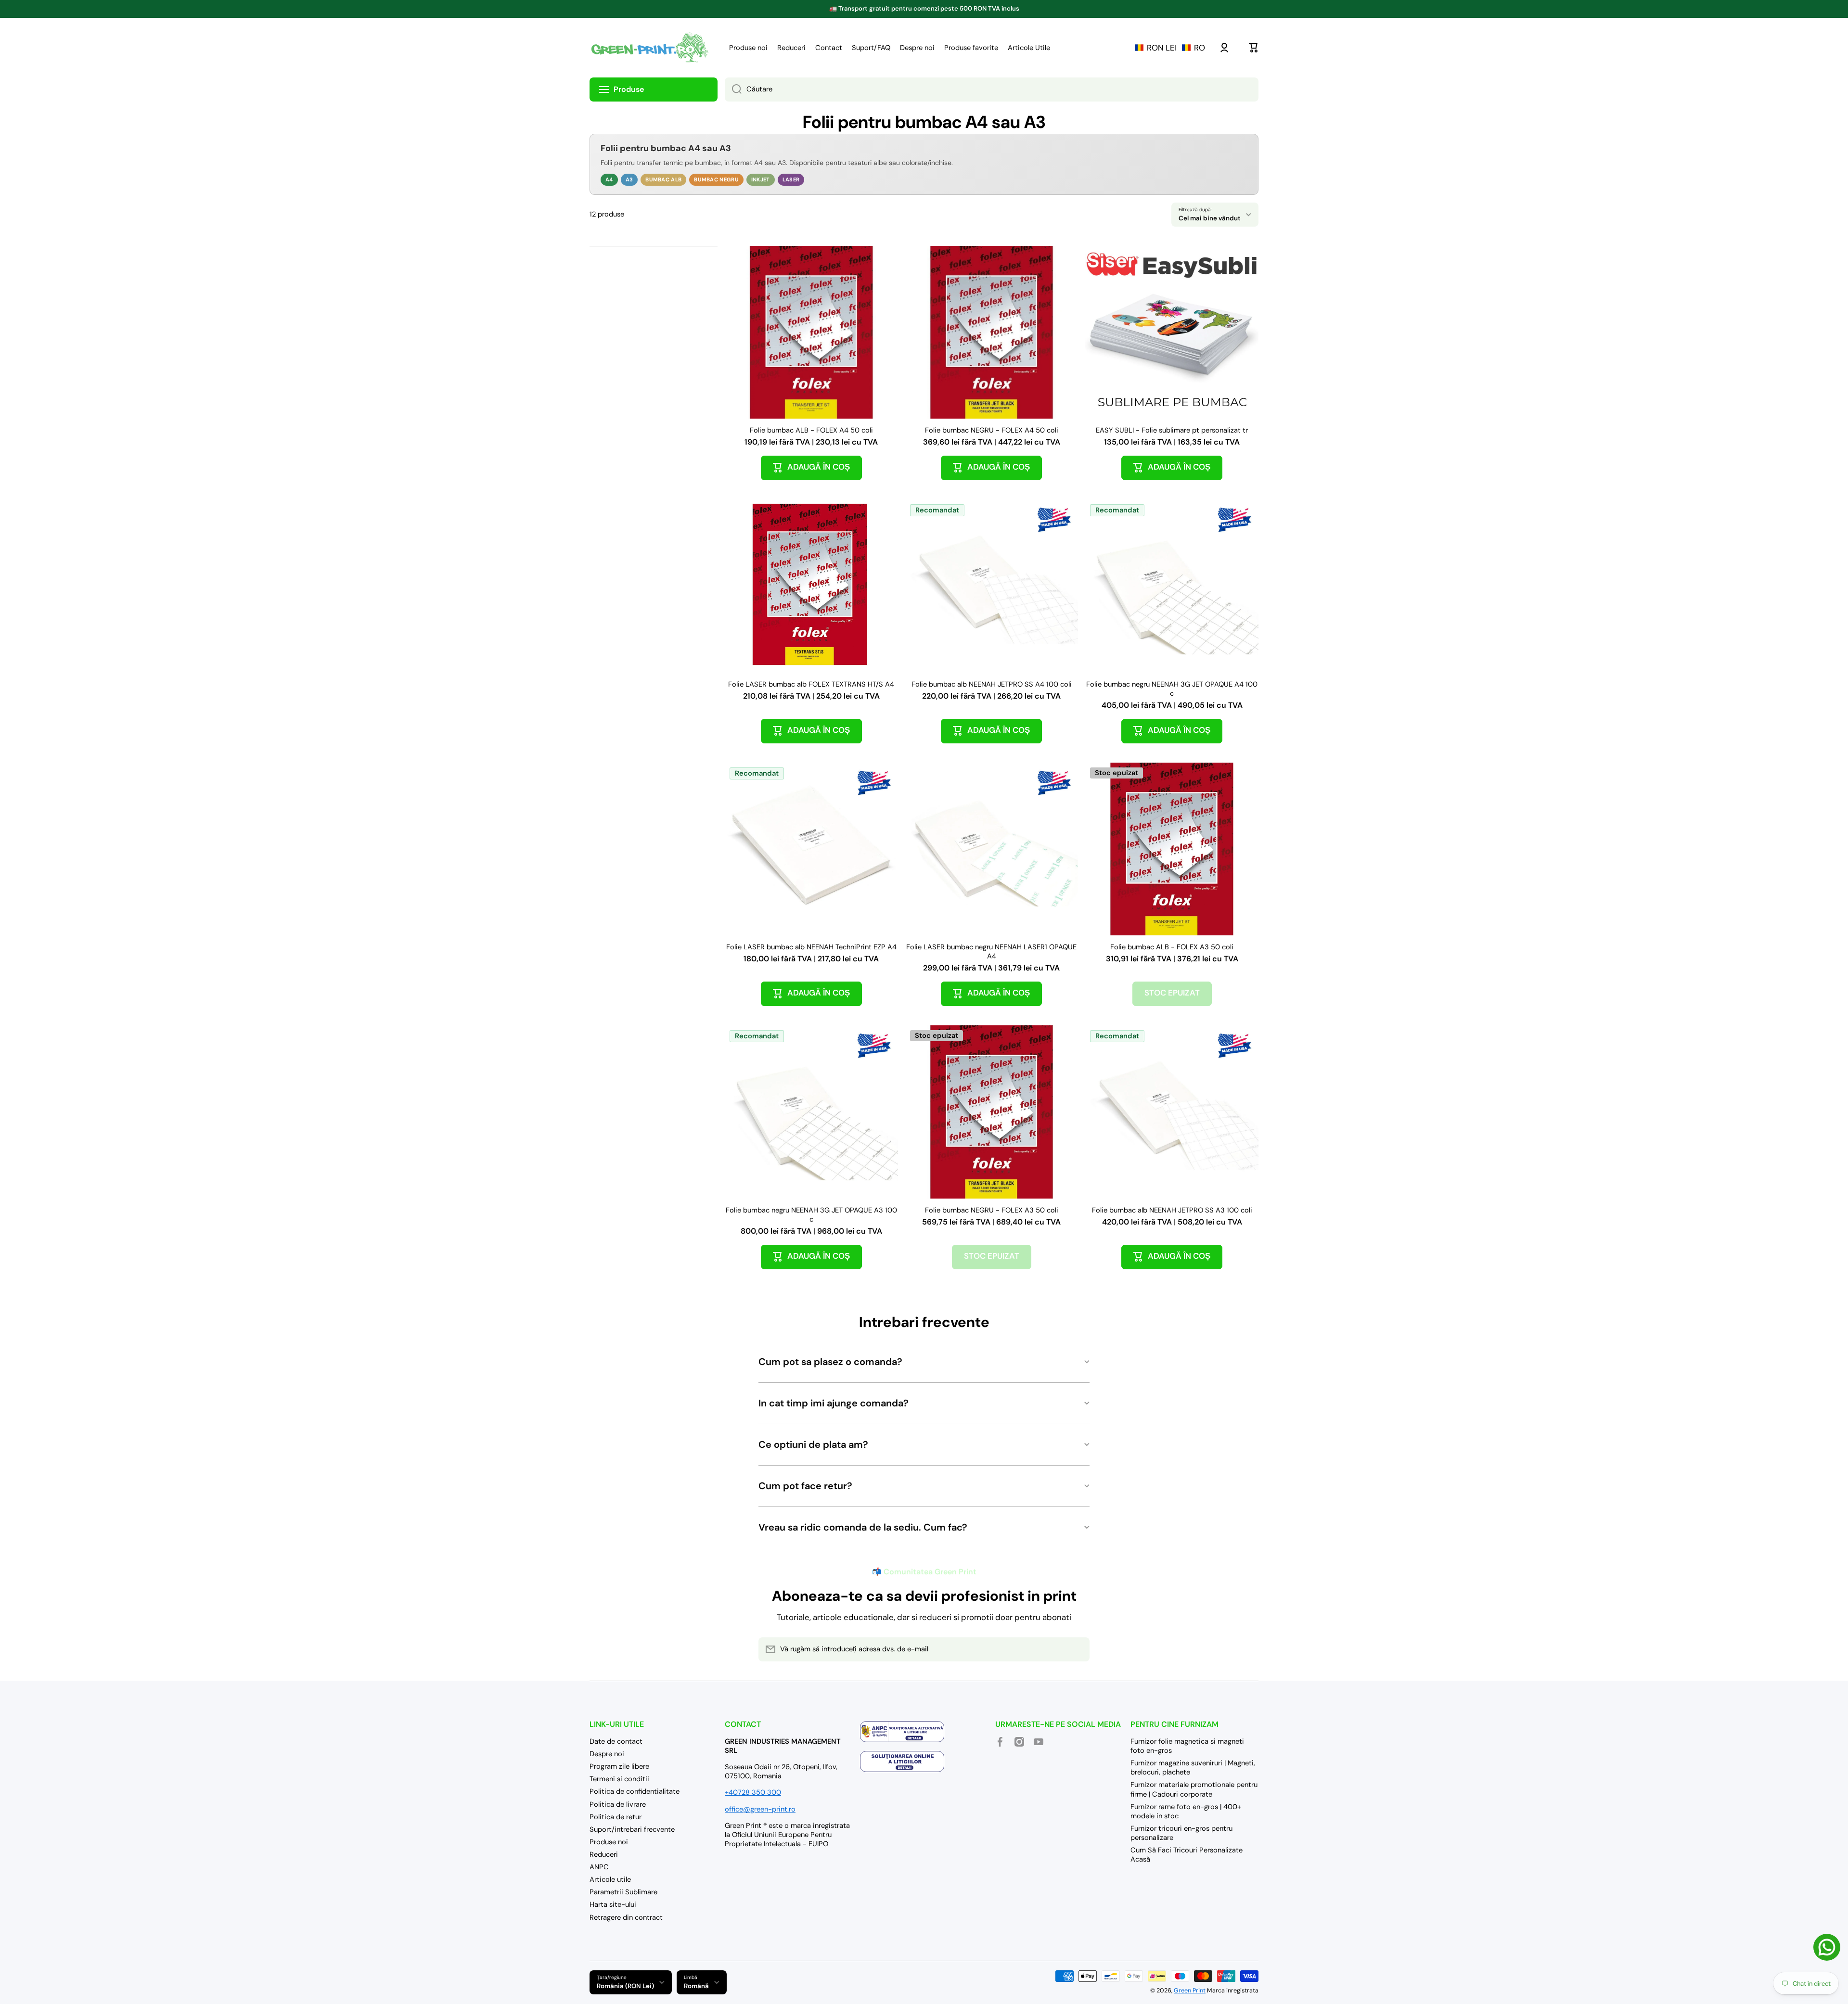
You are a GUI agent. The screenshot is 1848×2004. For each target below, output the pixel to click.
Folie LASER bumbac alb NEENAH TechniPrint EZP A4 (811, 947)
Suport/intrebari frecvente (632, 1829)
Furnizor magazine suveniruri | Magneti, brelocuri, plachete (1193, 1768)
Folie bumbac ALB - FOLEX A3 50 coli (1172, 947)
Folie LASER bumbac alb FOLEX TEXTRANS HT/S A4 (811, 684)
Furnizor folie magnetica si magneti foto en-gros (1187, 1746)
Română (696, 1986)
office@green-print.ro (760, 1809)
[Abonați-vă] (1078, 1649)
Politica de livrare (618, 1804)
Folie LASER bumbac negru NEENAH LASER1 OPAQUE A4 (991, 952)
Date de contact (616, 1741)
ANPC (599, 1867)
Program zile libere (619, 1766)
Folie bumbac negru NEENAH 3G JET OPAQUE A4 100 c (1172, 689)
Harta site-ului (613, 1904)
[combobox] (992, 89)
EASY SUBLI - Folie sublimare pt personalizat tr (1172, 430)
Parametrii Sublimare (623, 1892)
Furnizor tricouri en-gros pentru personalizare (1181, 1833)
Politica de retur (616, 1817)
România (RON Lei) (625, 1986)
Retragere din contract (626, 1917)
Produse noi (609, 1842)
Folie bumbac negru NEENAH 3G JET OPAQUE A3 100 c (811, 1215)
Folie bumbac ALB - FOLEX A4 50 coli (811, 430)
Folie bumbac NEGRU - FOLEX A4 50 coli (992, 430)
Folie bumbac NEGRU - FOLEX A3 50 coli (992, 1210)
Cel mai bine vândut (1210, 218)
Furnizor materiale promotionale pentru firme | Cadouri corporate (1194, 1789)
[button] (1170, 48)
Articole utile (610, 1879)
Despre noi (607, 1754)
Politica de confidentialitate (635, 1791)
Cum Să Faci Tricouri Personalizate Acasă (1187, 1855)
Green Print (1190, 1991)
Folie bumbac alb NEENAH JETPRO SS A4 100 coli (992, 684)
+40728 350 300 (753, 1792)
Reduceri (604, 1854)
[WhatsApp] (1827, 1947)
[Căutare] (733, 89)
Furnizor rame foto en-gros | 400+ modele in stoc (1186, 1811)
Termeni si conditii (619, 1779)
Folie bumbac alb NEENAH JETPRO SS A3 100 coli (1172, 1210)
